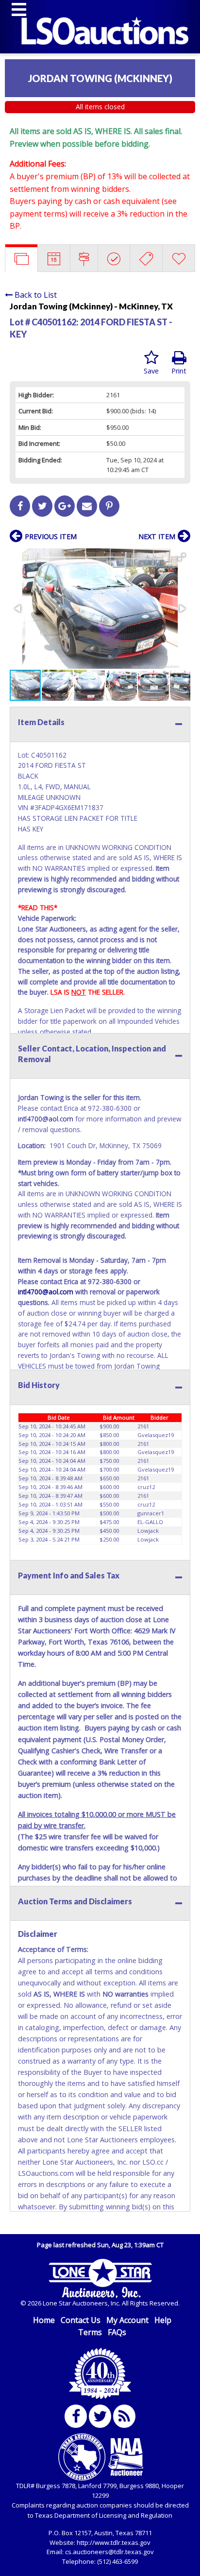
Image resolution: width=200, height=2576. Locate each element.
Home (44, 2320)
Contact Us (81, 2320)
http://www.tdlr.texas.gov (114, 2542)
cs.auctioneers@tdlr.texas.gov (109, 2552)
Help (163, 2320)
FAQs (117, 2332)
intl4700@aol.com (46, 1119)
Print (179, 371)
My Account (127, 2320)
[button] (182, 557)
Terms (90, 2332)
